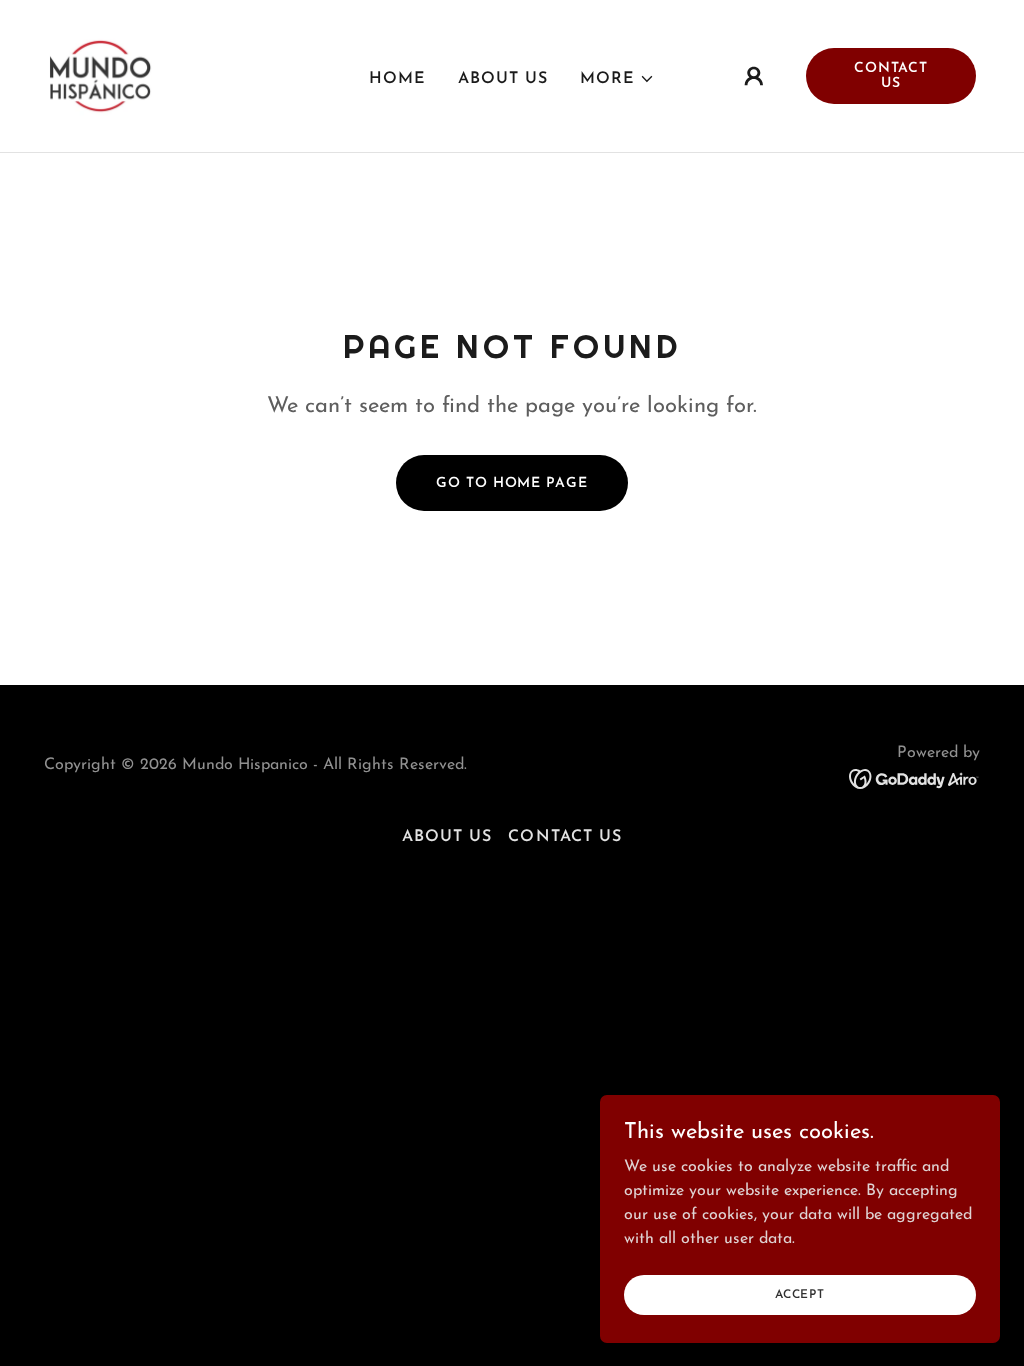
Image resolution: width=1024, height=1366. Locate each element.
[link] (100, 75)
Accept (800, 1294)
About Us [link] (503, 79)
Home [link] (397, 79)
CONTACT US (891, 76)
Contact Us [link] (564, 837)
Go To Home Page (511, 483)
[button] (617, 79)
